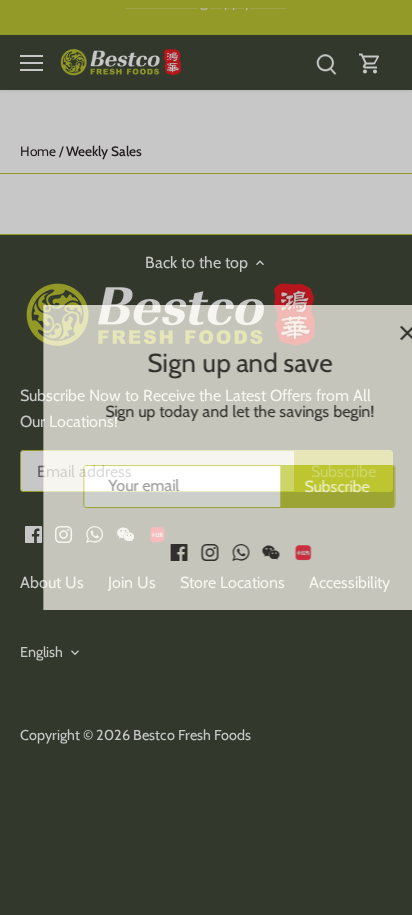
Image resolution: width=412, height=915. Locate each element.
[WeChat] (240, 551)
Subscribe (306, 486)
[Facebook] (148, 551)
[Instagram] (179, 551)
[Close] (377, 333)
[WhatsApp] (209, 551)
